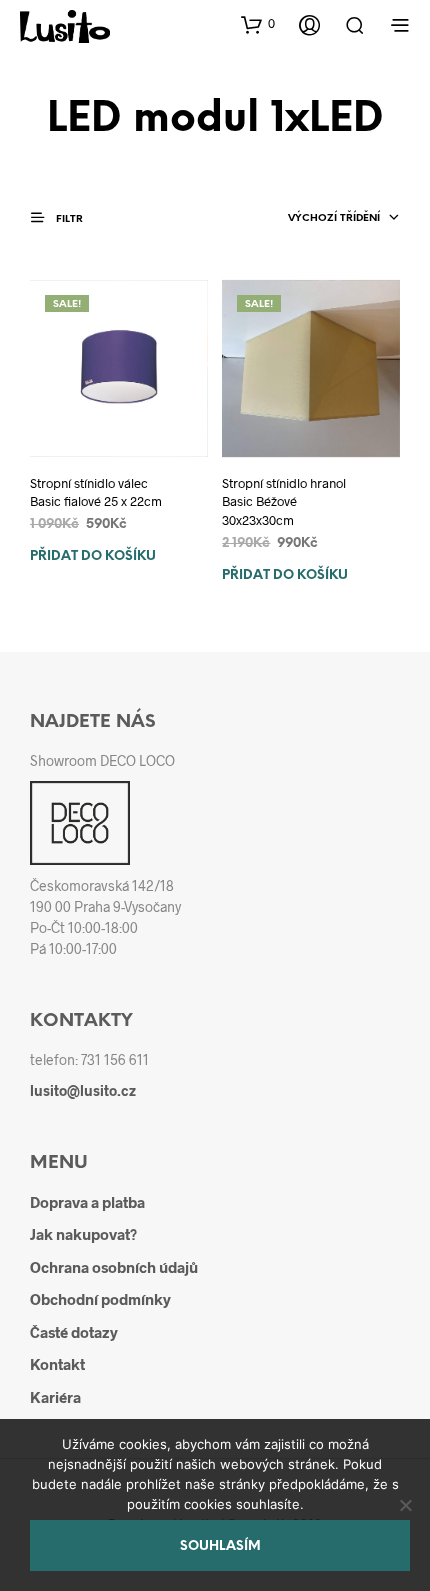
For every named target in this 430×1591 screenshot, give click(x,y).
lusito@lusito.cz (83, 1090)
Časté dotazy (74, 1332)
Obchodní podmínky (100, 1299)
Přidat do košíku (93, 556)
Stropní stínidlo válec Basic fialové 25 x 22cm (96, 492)
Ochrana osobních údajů (114, 1267)
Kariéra (55, 1397)
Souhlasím (220, 1546)
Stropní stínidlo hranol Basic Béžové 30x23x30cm (284, 501)
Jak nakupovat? (83, 1234)
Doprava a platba (87, 1202)
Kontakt (57, 1364)
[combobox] (344, 219)
